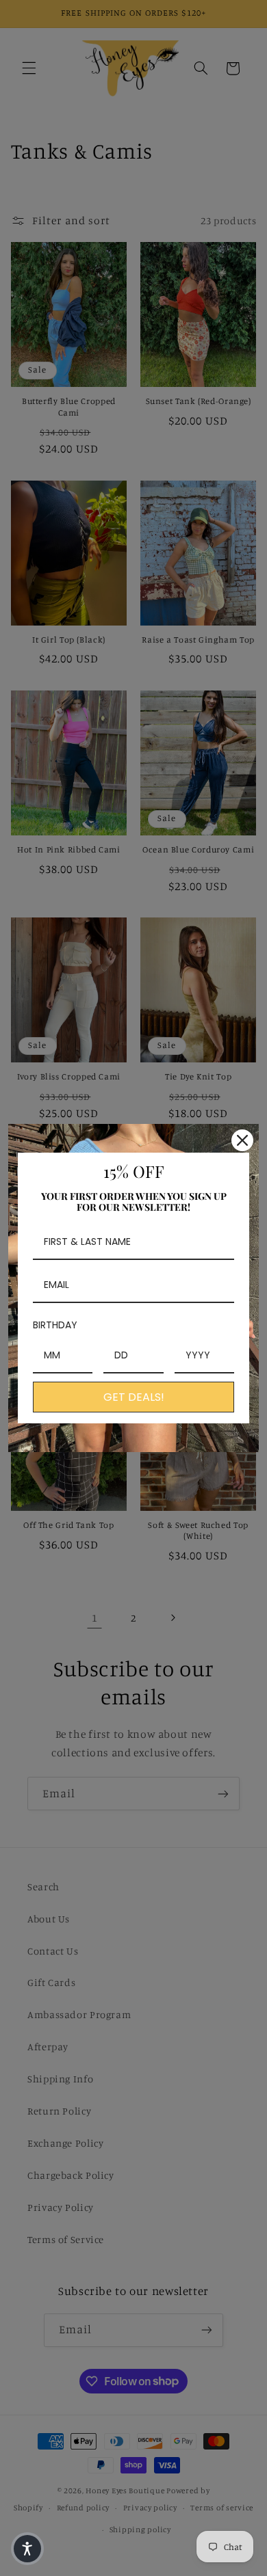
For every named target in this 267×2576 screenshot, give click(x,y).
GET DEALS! (134, 1397)
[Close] (242, 1140)
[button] (27, 2549)
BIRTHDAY (55, 1325)
